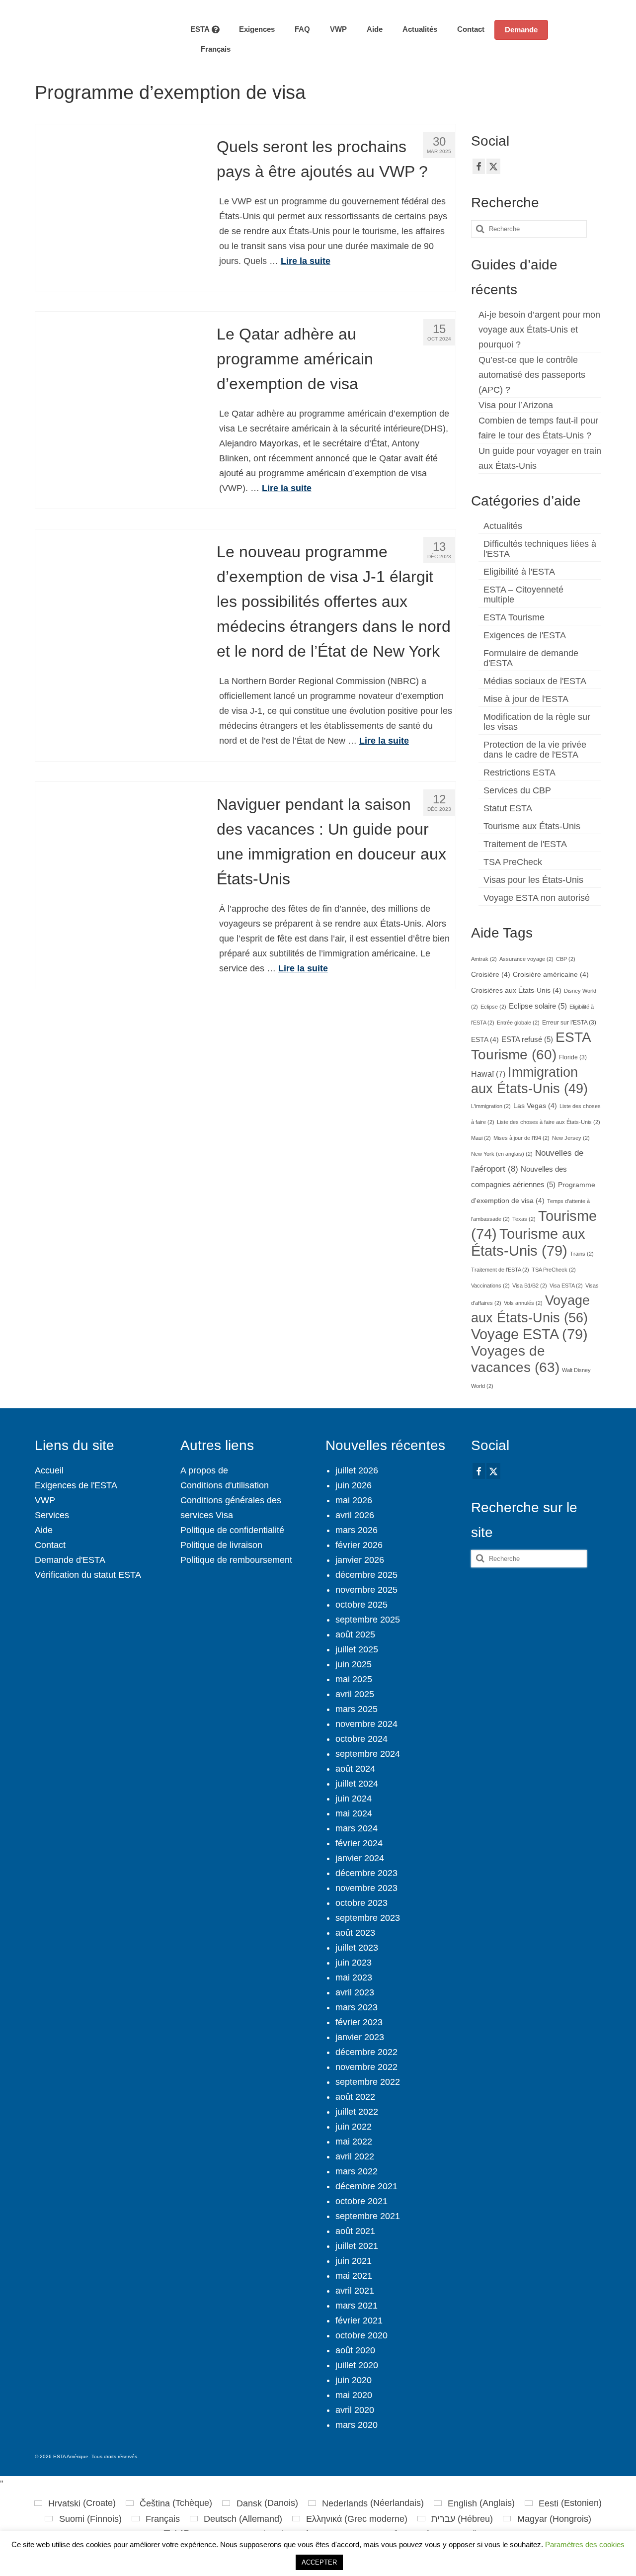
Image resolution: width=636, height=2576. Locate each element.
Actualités (503, 526)
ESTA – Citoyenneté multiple (523, 595)
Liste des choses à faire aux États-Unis (549, 1122)
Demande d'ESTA (70, 1560)
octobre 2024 (361, 1739)
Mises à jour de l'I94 (521, 1138)
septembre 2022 (368, 2082)
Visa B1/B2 (530, 1286)
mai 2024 (354, 1813)
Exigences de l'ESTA (525, 635)
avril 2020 (355, 2410)
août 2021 (355, 2231)
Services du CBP (517, 790)
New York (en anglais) (502, 1154)
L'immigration (491, 1106)
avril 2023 (355, 1992)
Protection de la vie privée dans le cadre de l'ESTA (535, 750)
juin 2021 (354, 2261)
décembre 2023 (366, 1873)
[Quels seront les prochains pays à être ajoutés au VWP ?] (119, 207)
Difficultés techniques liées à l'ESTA (540, 549)
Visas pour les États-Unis (533, 880)
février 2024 (359, 1843)
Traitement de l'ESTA (525, 844)
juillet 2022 (357, 2112)
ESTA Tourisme (514, 617)
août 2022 (355, 2097)
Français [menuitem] (163, 2519)
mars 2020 (357, 2425)
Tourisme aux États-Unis (532, 826)
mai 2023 (354, 1977)
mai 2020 (354, 2395)
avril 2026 (355, 1515)
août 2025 (355, 1634)
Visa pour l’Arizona (516, 405)
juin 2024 (354, 1799)
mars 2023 (357, 2007)
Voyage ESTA (529, 1334)
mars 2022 (357, 2171)
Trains (582, 1254)
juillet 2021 (357, 2246)
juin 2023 (354, 1963)
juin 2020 (354, 2380)
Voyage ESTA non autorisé (537, 898)
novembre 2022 (366, 2067)
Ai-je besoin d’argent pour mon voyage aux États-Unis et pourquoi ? (539, 330)
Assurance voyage (526, 959)
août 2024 (355, 1769)
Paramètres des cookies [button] (585, 2544)
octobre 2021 (361, 2201)
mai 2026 (354, 1500)
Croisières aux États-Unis (516, 990)
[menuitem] (210, 49)
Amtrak (484, 959)
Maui (481, 1138)
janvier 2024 (360, 1858)
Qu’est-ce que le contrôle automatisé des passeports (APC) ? (532, 375)
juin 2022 (354, 2127)
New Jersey (571, 1138)
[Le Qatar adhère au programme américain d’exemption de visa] (119, 394)
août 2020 (355, 2350)
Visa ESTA (566, 1286)
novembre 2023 (366, 1888)
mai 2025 (354, 1679)
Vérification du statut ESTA (88, 1575)
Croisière (491, 975)
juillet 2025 (357, 1649)
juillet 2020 (357, 2365)
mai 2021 (354, 2276)
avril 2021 (355, 2291)
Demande (521, 30)
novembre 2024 (366, 1724)
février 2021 (359, 2320)
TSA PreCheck (513, 862)
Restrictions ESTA (519, 773)
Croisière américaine (551, 975)
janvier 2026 (360, 1560)
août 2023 (355, 1933)
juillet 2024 (357, 1784)
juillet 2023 (357, 1948)
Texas (524, 1219)
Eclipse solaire (538, 1006)
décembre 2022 (366, 2052)
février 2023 (359, 2022)
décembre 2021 (366, 2186)
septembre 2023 (368, 1918)
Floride (573, 1057)
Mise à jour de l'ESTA (526, 699)
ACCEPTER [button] (319, 2562)
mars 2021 (357, 2306)
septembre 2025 (368, 1620)
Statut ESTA (508, 808)
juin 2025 (354, 1664)
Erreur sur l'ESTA (569, 1023)
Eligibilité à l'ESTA (519, 572)
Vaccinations (490, 1286)
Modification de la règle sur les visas (537, 722)
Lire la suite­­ (306, 261)
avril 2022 (355, 2156)
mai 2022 (354, 2142)
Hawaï (488, 1074)
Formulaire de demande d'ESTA (531, 658)
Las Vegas (535, 1106)
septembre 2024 (368, 1754)
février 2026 (359, 1545)
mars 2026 (357, 1530)
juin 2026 (354, 1485)
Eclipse (493, 1007)
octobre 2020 (361, 2335)
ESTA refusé (527, 1039)
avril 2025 (355, 1694)
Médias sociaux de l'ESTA (535, 681)
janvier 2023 (360, 2037)
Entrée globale (518, 1023)
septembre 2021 (368, 2216)
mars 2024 (357, 1828)
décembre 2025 (366, 1575)
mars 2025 (357, 1709)
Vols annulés (523, 1303)
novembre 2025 (366, 1590)
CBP (566, 959)
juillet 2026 (357, 1470)
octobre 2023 (361, 1903)
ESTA (485, 1040)
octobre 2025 (361, 1605)
